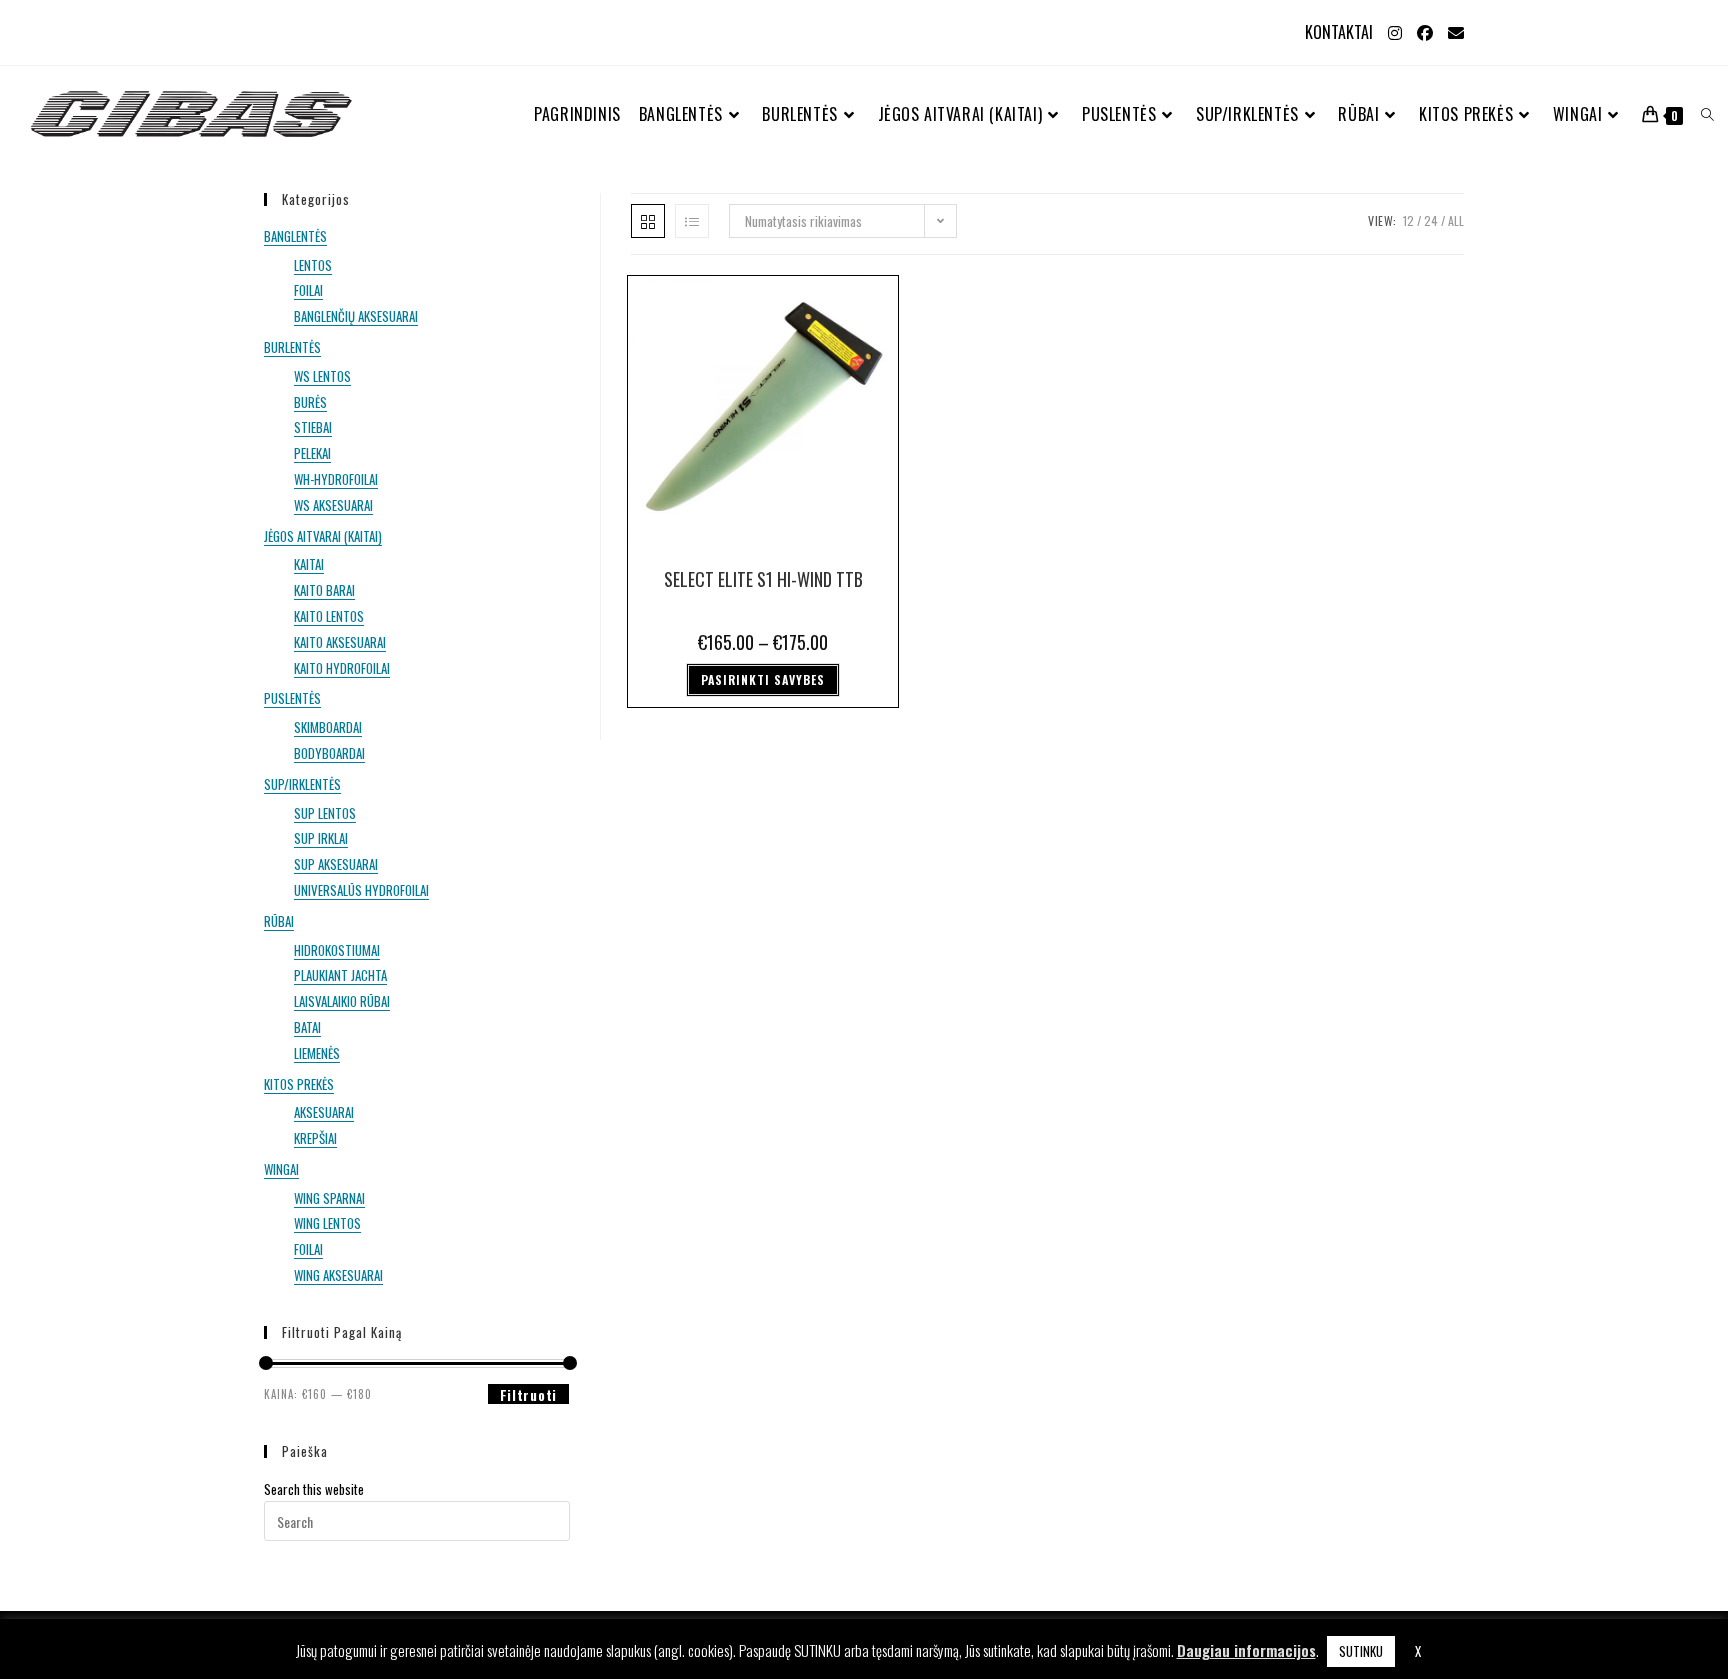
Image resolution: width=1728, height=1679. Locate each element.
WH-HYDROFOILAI (336, 479)
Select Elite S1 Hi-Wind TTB (763, 579)
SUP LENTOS (325, 813)
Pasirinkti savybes (763, 679)
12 (1408, 220)
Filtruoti (528, 1394)
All (1456, 220)
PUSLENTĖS (292, 698)
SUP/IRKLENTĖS (302, 784)
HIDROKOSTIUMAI (337, 950)
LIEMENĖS (317, 1053)
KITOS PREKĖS (299, 1084)
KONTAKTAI (1339, 32)
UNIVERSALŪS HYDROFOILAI (361, 890)
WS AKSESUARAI (333, 505)
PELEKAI (312, 453)
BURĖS (310, 402)
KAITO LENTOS (329, 616)
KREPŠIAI (315, 1138)
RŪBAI (279, 921)
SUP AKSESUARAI (336, 864)
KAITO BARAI (324, 590)
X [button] (1418, 1651)
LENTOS (313, 265)
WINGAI (281, 1169)
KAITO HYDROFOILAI (342, 668)
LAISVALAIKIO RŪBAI (342, 1001)
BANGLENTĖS (295, 236)
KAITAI (309, 564)
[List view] (692, 221)
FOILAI (308, 290)
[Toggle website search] (1707, 114)
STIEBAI (313, 427)
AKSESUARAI (324, 1112)
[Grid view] (648, 221)
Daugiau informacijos (1246, 1650)
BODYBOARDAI (329, 753)
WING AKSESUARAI (338, 1275)
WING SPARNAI (329, 1198)
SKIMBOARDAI (328, 727)
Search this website (314, 1489)
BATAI (307, 1027)
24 (1431, 220)
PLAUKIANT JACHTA (340, 975)
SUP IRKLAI (321, 838)
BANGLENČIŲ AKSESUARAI (356, 316)
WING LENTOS (327, 1223)
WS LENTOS (322, 376)
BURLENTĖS (292, 347)
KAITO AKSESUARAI (340, 642)
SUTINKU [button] (1361, 1651)
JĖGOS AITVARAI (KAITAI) (323, 536)
